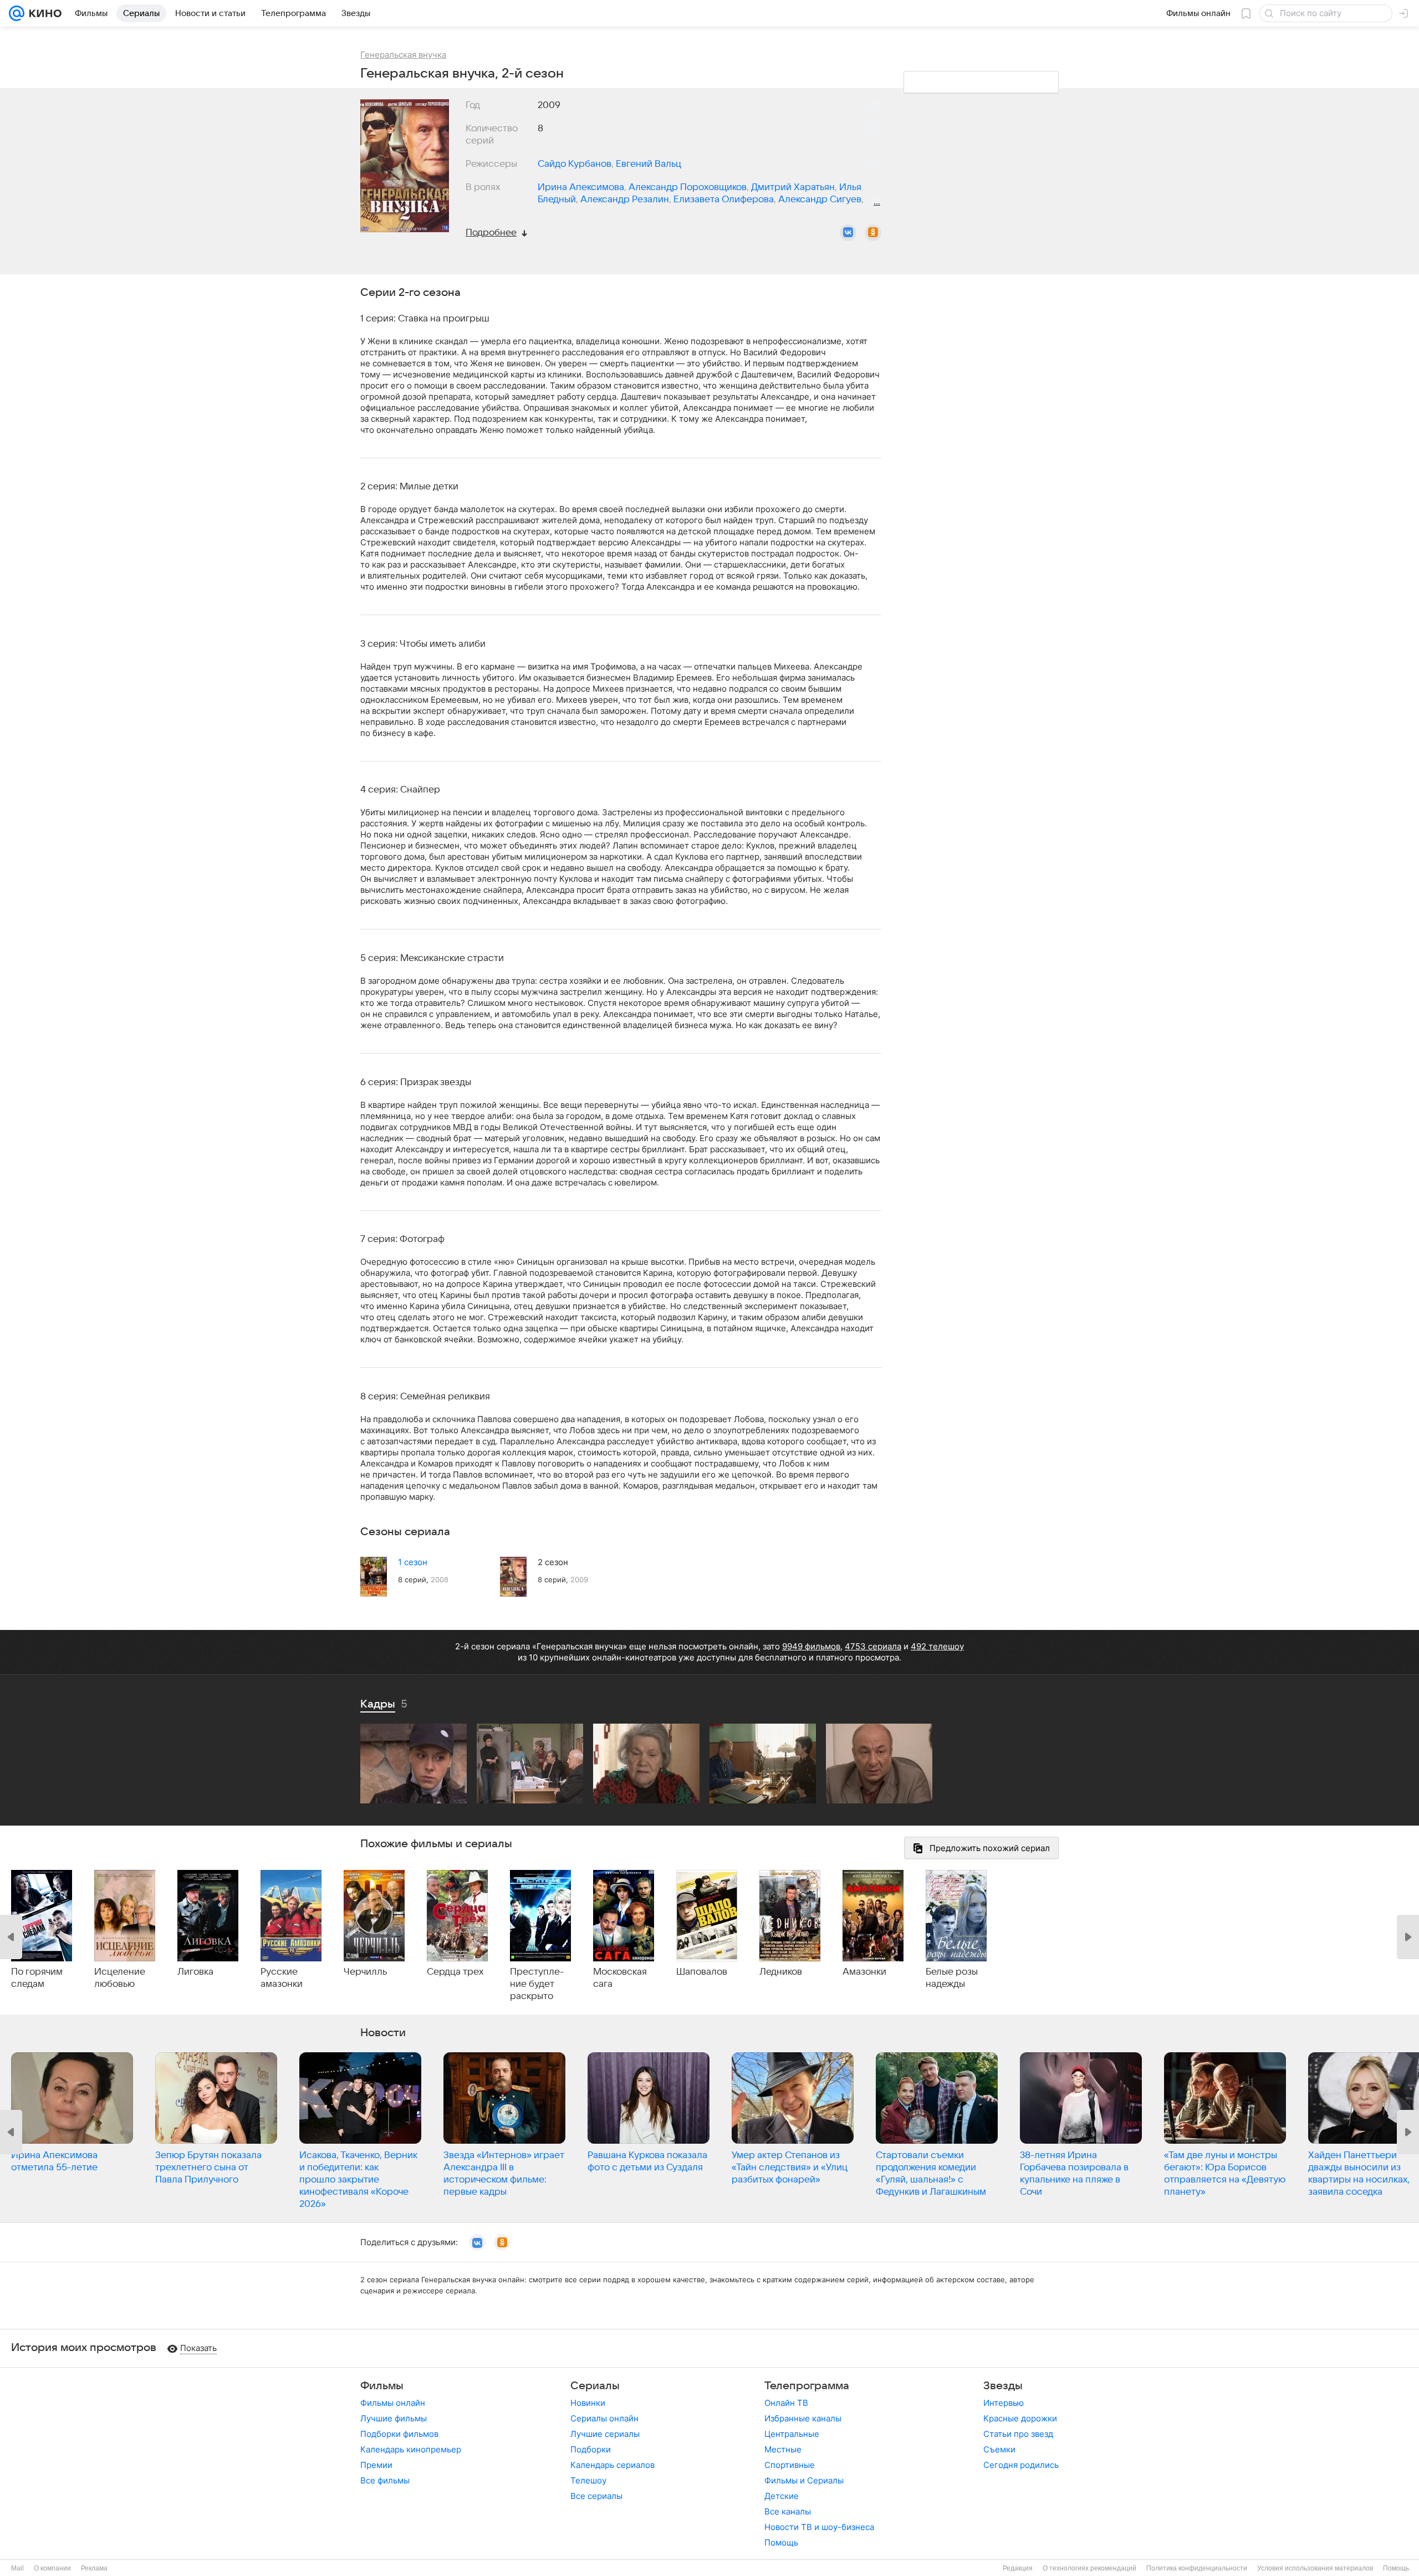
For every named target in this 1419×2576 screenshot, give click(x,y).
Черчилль (365, 1972)
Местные (783, 2449)
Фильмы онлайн (393, 2403)
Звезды (1003, 2386)
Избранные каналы (803, 2418)
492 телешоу (937, 1646)
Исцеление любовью (120, 1978)
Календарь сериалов (612, 2465)
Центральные (792, 2434)
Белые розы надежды (952, 1978)
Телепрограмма (807, 2386)
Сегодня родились (1021, 2465)
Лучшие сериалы (605, 2434)
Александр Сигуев (820, 200)
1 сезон (413, 1562)
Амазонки (864, 1972)
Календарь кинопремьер (411, 2449)
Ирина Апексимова (581, 187)
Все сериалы (596, 2496)
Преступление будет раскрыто (537, 1984)
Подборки (591, 2449)
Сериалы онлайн (604, 2418)
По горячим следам (37, 1978)
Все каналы (788, 2511)
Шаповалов (702, 1972)
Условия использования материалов (1315, 2568)
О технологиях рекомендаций (1089, 2568)
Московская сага (620, 1978)
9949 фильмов (811, 1646)
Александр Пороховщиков (688, 187)
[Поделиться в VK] (848, 233)
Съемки (999, 2449)
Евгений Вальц (649, 164)
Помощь (781, 2542)
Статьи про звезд (1018, 2434)
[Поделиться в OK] (873, 233)
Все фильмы (385, 2480)
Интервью (1004, 2403)
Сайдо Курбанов (575, 164)
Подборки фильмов (399, 2434)
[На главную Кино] (43, 13)
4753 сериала (873, 1646)
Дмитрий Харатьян (793, 187)
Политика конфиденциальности (1197, 2568)
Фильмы (382, 2386)
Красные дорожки (1020, 2418)
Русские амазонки (282, 1978)
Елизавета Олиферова (724, 200)
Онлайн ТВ (786, 2403)
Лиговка (195, 1972)
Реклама (94, 2568)
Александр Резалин (625, 200)
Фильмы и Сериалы (804, 2480)
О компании (52, 2568)
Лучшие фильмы (394, 2418)
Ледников (781, 1972)
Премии (376, 2465)
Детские (782, 2496)
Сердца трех (455, 1972)
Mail (17, 2568)
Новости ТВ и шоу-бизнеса (819, 2527)
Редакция (1018, 2568)
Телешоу (588, 2480)
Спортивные (790, 2465)
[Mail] (17, 13)
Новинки (588, 2403)
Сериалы (595, 2386)
